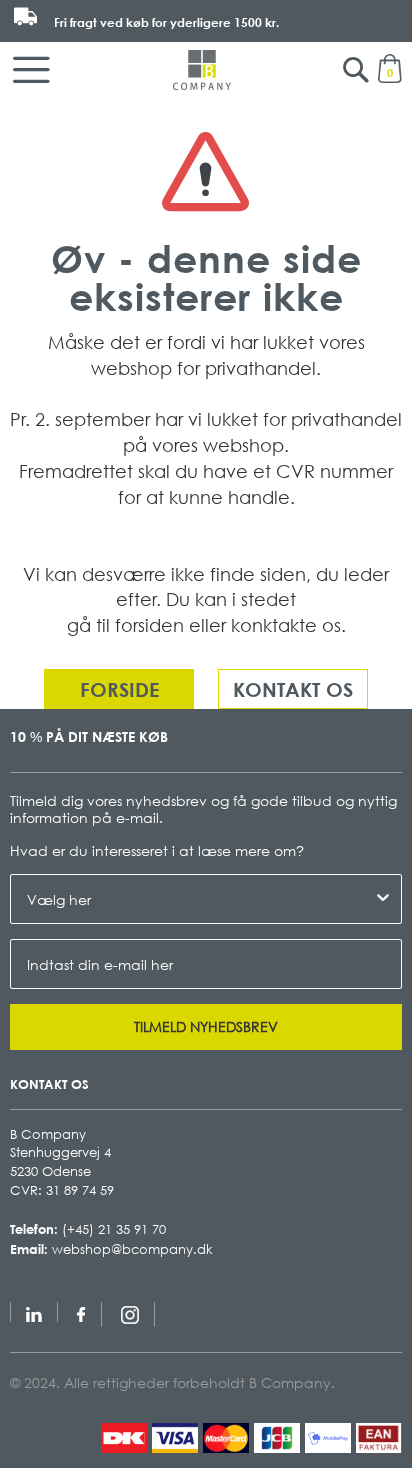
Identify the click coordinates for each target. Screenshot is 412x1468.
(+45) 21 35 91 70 (114, 1229)
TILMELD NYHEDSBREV (206, 1026)
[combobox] (200, 899)
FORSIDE (119, 689)
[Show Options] (383, 899)
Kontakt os (293, 689)
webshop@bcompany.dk (132, 1249)
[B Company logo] (202, 70)
